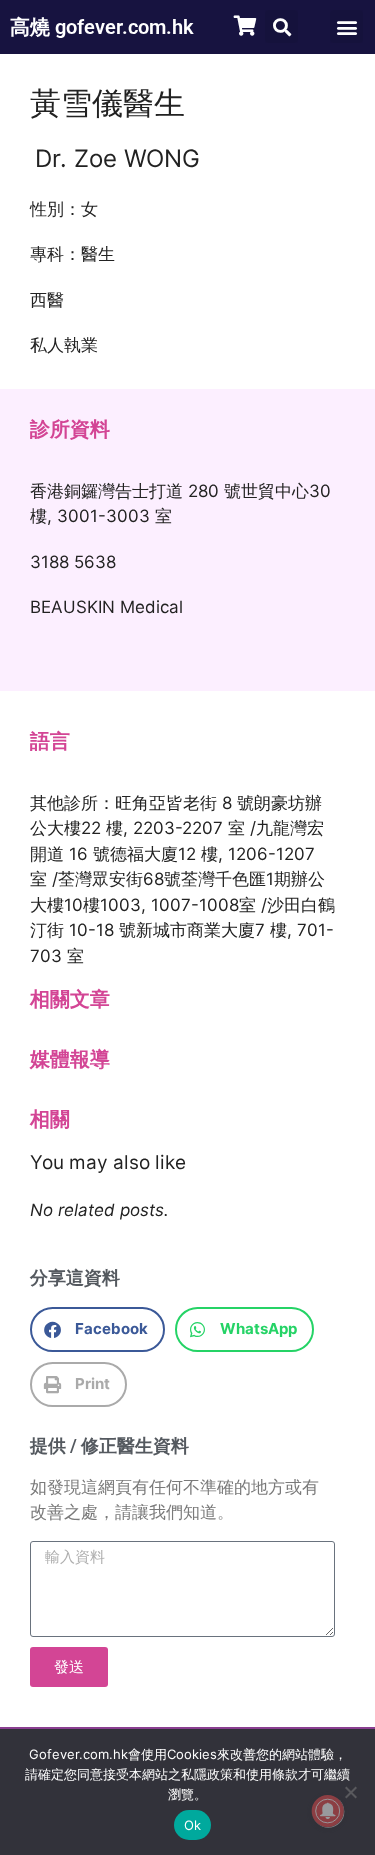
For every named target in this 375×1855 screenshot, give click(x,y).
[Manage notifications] (328, 1811)
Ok (193, 1825)
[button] (281, 26)
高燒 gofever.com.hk (102, 27)
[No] (350, 1792)
